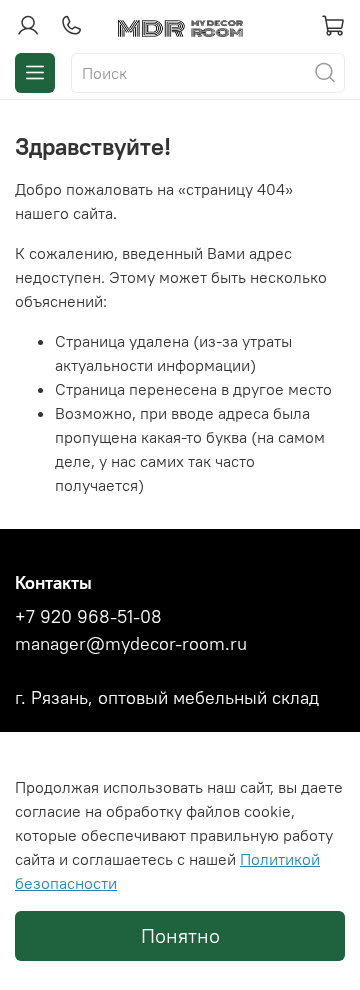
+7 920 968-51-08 (88, 617)
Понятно (180, 935)
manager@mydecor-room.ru (131, 644)
